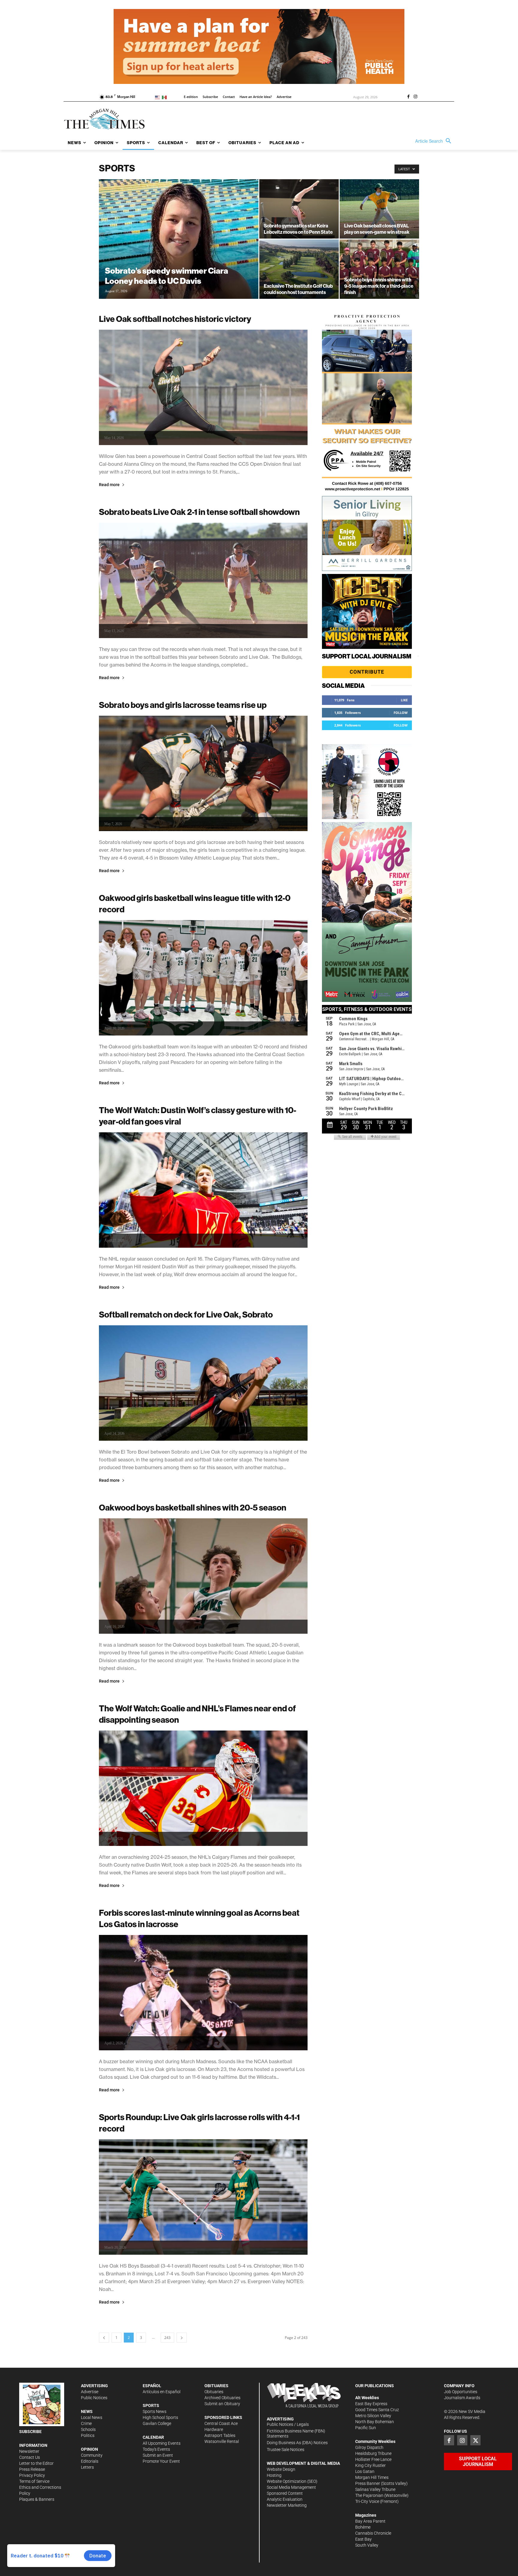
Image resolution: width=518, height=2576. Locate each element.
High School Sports (160, 2417)
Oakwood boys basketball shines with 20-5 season (193, 1507)
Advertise (90, 2392)
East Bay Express (371, 2404)
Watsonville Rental (222, 2441)
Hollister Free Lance (373, 2459)
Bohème (363, 2527)
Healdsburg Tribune (373, 2453)
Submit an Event (158, 2455)
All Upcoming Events (162, 2443)
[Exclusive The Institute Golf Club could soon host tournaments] (299, 269)
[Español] (165, 97)
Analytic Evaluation (285, 2499)
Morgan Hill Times (372, 2477)
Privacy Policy (32, 2475)
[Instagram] (415, 97)
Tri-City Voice (367, 2501)
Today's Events (156, 2449)
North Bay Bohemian (375, 2422)
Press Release (32, 2469)
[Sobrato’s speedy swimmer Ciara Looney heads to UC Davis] (179, 248)
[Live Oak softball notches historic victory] (203, 387)
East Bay (363, 2539)
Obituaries (214, 2392)
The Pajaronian (369, 2495)
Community (92, 2455)
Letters (87, 2467)
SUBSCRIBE (30, 2432)
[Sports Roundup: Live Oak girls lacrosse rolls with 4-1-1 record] (203, 2197)
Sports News (155, 2411)
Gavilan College (157, 2423)
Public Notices (94, 2398)
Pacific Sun (366, 2428)
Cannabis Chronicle (373, 2533)
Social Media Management (291, 2487)
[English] (158, 97)
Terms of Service (34, 2481)
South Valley (367, 2545)
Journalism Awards (462, 2398)
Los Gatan (365, 2471)
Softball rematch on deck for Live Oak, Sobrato (186, 1314)
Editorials (90, 2461)
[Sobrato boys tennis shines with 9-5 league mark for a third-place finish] (379, 269)
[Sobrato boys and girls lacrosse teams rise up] (203, 773)
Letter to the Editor (36, 2463)
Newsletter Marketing (287, 2505)
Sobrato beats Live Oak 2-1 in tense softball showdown (199, 512)
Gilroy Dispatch (369, 2447)
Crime (86, 2423)
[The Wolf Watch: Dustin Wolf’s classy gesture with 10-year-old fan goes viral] (203, 1190)
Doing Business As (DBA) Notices (297, 2443)
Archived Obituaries (222, 2398)
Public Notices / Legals (288, 2424)
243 (167, 2338)
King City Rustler (371, 2465)
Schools (88, 2429)
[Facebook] (408, 97)
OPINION (89, 2449)
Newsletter (29, 2451)
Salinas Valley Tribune (375, 2489)
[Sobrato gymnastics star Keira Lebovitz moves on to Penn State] (299, 209)
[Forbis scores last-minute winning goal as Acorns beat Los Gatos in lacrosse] (203, 1993)
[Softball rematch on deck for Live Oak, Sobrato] (203, 1383)
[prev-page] (104, 2338)
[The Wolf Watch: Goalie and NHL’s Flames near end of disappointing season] (203, 1788)
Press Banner (368, 2483)
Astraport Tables (220, 2435)
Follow (401, 713)
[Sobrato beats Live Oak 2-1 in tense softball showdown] (203, 580)
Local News (92, 2417)
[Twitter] (475, 2440)
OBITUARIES (216, 2386)
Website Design (281, 2469)
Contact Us (30, 2457)
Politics (88, 2435)
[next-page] (182, 2338)
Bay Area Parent (370, 2521)
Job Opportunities (461, 2392)
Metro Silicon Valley (373, 2416)
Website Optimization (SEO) (292, 2481)
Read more (109, 485)
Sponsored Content (285, 2493)
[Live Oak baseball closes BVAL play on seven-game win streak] (379, 209)
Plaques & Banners (37, 2499)
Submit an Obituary (222, 2404)
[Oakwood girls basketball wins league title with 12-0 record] (203, 978)
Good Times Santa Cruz (377, 2410)
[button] (435, 141)
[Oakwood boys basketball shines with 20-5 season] (203, 1576)
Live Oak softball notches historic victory (175, 319)
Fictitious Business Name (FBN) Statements (296, 2433)
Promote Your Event (161, 2461)
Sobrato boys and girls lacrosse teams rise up (183, 705)
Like (404, 700)
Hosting (274, 2475)
